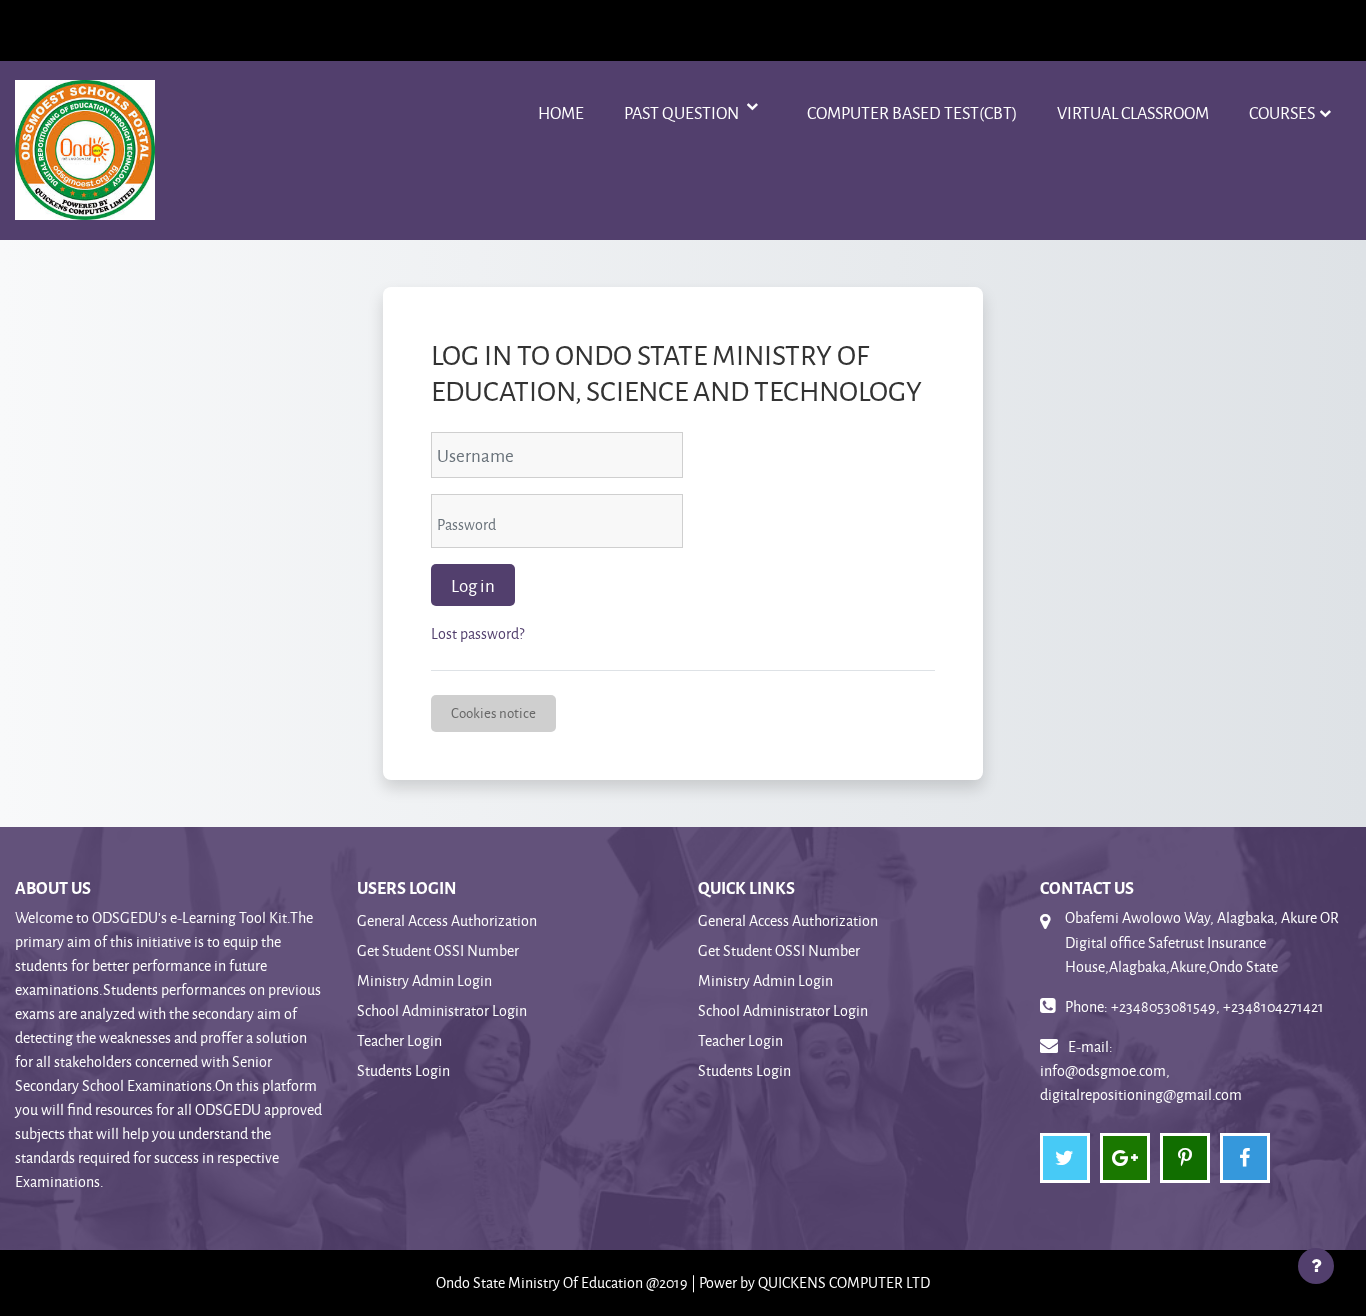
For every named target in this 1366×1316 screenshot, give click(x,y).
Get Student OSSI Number (438, 950)
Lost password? (477, 633)
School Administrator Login (442, 1010)
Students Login (403, 1070)
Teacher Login (399, 1040)
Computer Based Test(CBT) (912, 112)
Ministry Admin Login (424, 980)
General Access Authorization (447, 920)
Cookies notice (493, 712)
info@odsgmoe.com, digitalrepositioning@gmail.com (1141, 1082)
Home (561, 112)
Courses (1282, 112)
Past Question (683, 112)
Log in (473, 585)
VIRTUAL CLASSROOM (1133, 112)
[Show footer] (1316, 1266)
